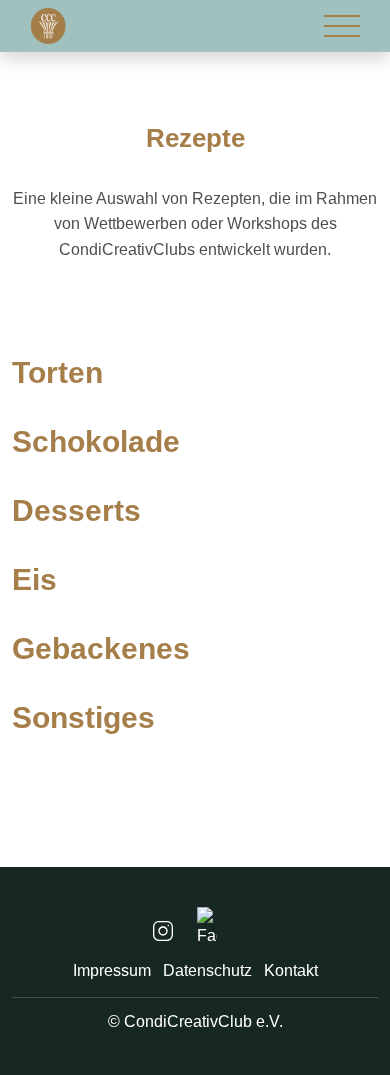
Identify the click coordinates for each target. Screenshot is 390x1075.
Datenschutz (207, 970)
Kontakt (291, 970)
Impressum (112, 970)
